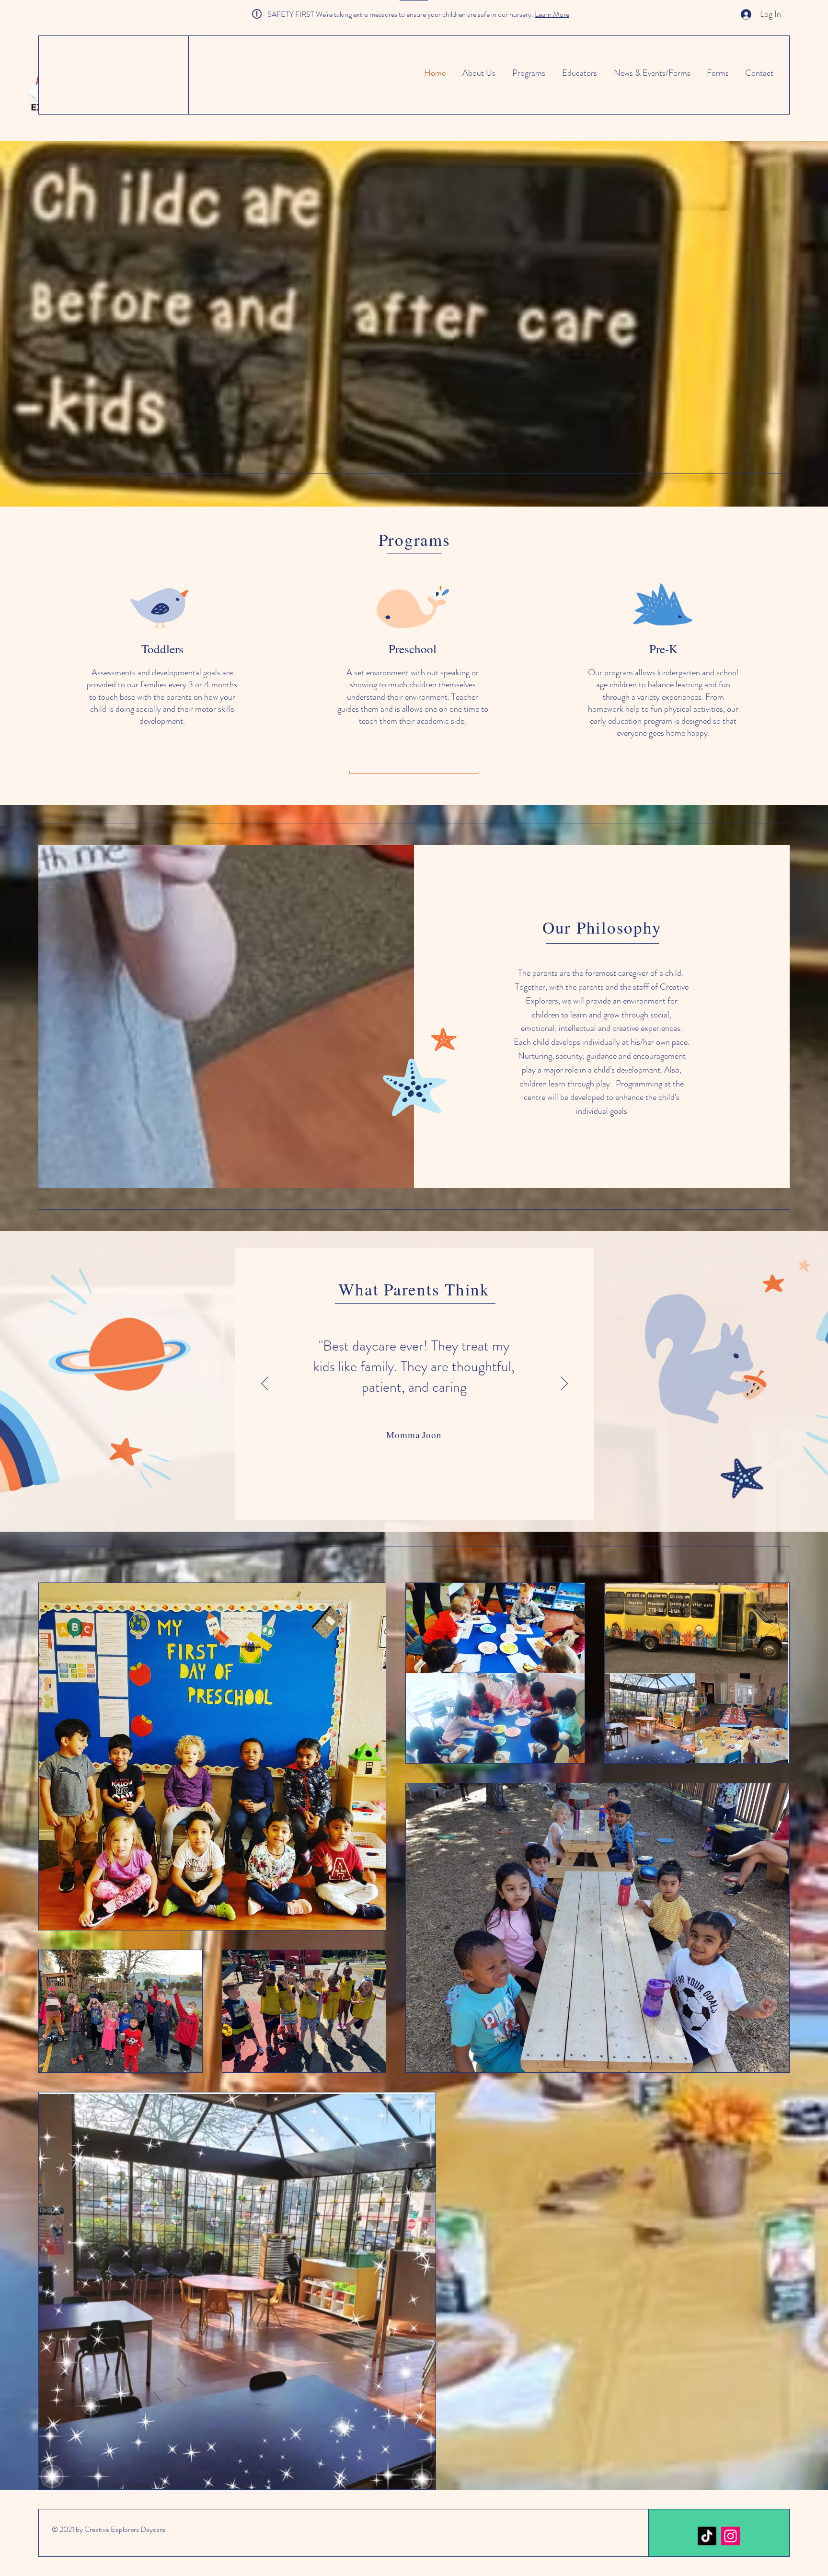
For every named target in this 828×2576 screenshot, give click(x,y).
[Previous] (265, 1384)
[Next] (564, 1384)
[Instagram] (730, 2536)
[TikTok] (707, 2536)
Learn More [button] (552, 14)
